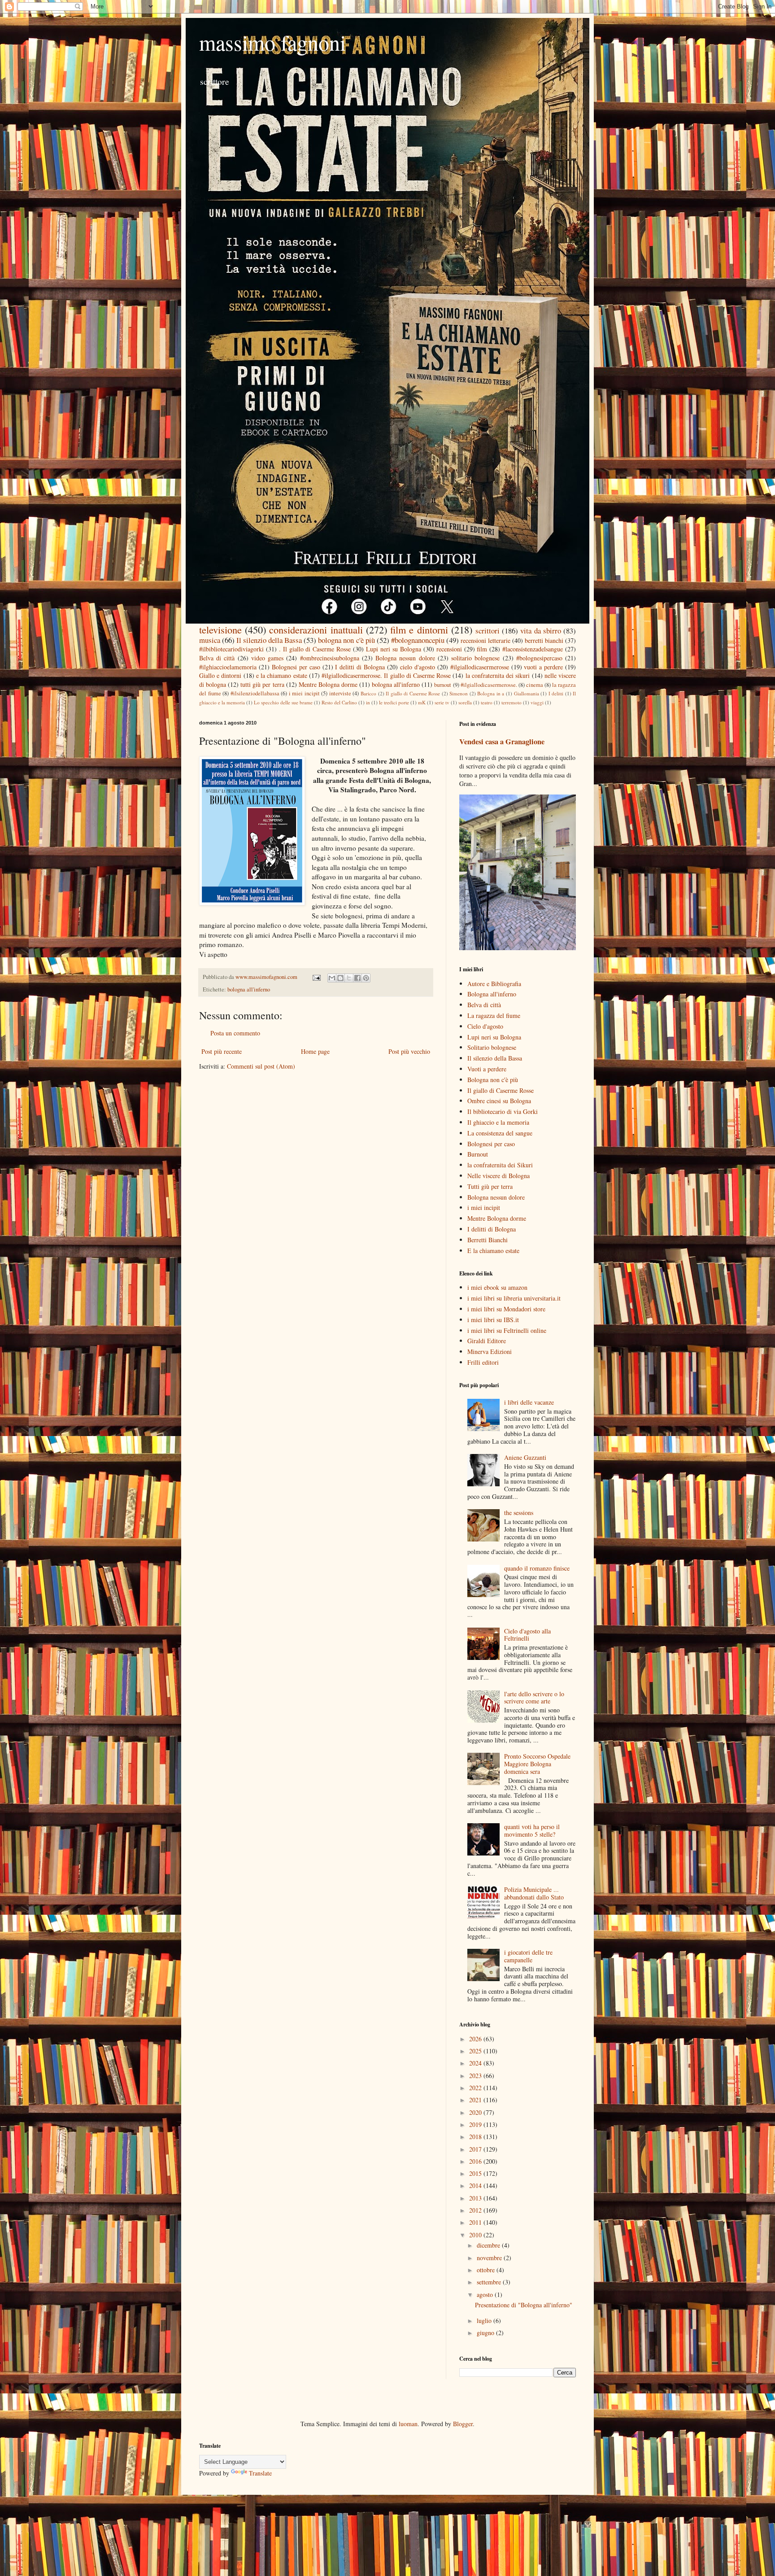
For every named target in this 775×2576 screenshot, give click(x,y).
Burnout (478, 1154)
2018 (476, 2137)
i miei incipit (304, 693)
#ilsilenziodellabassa (255, 693)
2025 (476, 2051)
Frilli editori (483, 1362)
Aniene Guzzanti (525, 1457)
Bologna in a (491, 693)
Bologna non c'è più (493, 1080)
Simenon (459, 693)
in (368, 702)
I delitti (556, 693)
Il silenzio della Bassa (269, 640)
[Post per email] (316, 977)
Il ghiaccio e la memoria (498, 1122)
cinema (535, 685)
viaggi (537, 702)
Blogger (463, 2424)
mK (422, 702)
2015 (476, 2173)
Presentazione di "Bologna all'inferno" (524, 2305)
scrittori (488, 631)
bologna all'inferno (396, 684)
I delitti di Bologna (360, 667)
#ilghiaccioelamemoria (228, 667)
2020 (476, 2112)
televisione (220, 629)
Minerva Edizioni (490, 1351)
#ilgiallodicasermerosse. (489, 685)
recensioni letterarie (485, 640)
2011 (476, 2222)
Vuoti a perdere (487, 1069)
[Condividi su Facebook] (357, 978)
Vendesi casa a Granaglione (502, 742)
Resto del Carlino (339, 702)
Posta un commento (235, 1033)
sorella (465, 702)
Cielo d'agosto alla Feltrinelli (527, 1635)
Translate (260, 2473)
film (482, 649)
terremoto (512, 702)
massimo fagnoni (272, 42)
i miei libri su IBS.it (493, 1320)
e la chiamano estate (282, 675)
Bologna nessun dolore (405, 658)
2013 (476, 2198)
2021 (476, 2100)
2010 (476, 2235)
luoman (408, 2424)
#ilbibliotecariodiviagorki (231, 649)
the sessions (519, 1513)
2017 (476, 2149)
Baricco (368, 693)
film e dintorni (419, 629)
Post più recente (222, 1051)
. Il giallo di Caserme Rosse (315, 649)
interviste (340, 693)
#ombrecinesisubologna (330, 658)
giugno (486, 2333)
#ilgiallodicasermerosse (480, 667)
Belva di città (217, 658)
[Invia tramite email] (332, 978)
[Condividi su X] (349, 978)
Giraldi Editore (487, 1341)
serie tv (442, 702)
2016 (476, 2161)
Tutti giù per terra (490, 1186)
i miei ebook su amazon (497, 1287)
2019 (476, 2124)
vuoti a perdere (543, 667)
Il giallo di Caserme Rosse (413, 693)
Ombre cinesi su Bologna (499, 1101)
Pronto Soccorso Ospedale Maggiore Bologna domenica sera (537, 1764)
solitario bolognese (475, 658)
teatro (487, 702)
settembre (490, 2282)
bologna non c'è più (346, 640)
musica (210, 640)
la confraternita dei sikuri (498, 675)
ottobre (487, 2270)
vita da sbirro (540, 631)
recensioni (449, 649)
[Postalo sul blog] (340, 978)
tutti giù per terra (262, 684)
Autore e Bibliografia (494, 984)
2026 (476, 2039)
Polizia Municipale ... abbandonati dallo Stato (534, 1893)
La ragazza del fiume (494, 1015)
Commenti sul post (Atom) (261, 1066)
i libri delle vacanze (529, 1402)
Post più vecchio (409, 1051)
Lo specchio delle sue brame (283, 702)
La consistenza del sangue (500, 1133)
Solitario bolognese (492, 1047)
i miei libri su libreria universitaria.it (514, 1298)
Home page (315, 1051)
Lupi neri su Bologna (394, 649)
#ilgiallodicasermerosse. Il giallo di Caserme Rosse (386, 675)
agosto (486, 2294)
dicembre (489, 2245)
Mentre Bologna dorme (328, 684)
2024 (476, 2063)
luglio (485, 2321)
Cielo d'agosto (485, 1026)
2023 (476, 2076)
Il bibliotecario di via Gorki (503, 1111)
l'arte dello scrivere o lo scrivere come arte (534, 1698)
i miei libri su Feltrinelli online (507, 1330)
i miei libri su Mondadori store (506, 1309)
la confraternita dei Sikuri (500, 1165)
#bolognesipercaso (539, 658)
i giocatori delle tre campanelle (528, 1956)
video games (267, 658)
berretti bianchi (544, 640)
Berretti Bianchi (488, 1240)
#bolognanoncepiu (418, 640)
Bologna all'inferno (492, 994)
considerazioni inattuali (316, 629)
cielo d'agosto (418, 667)
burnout (443, 685)
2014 (476, 2185)
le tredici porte (394, 702)
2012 (476, 2210)
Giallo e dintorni (220, 675)
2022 (476, 2088)
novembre (490, 2258)
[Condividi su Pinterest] (366, 978)
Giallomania (527, 693)
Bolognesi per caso (296, 667)
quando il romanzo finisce (537, 1568)
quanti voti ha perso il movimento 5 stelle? (532, 1830)
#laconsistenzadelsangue (533, 649)
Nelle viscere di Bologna (499, 1176)
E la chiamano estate (493, 1251)
